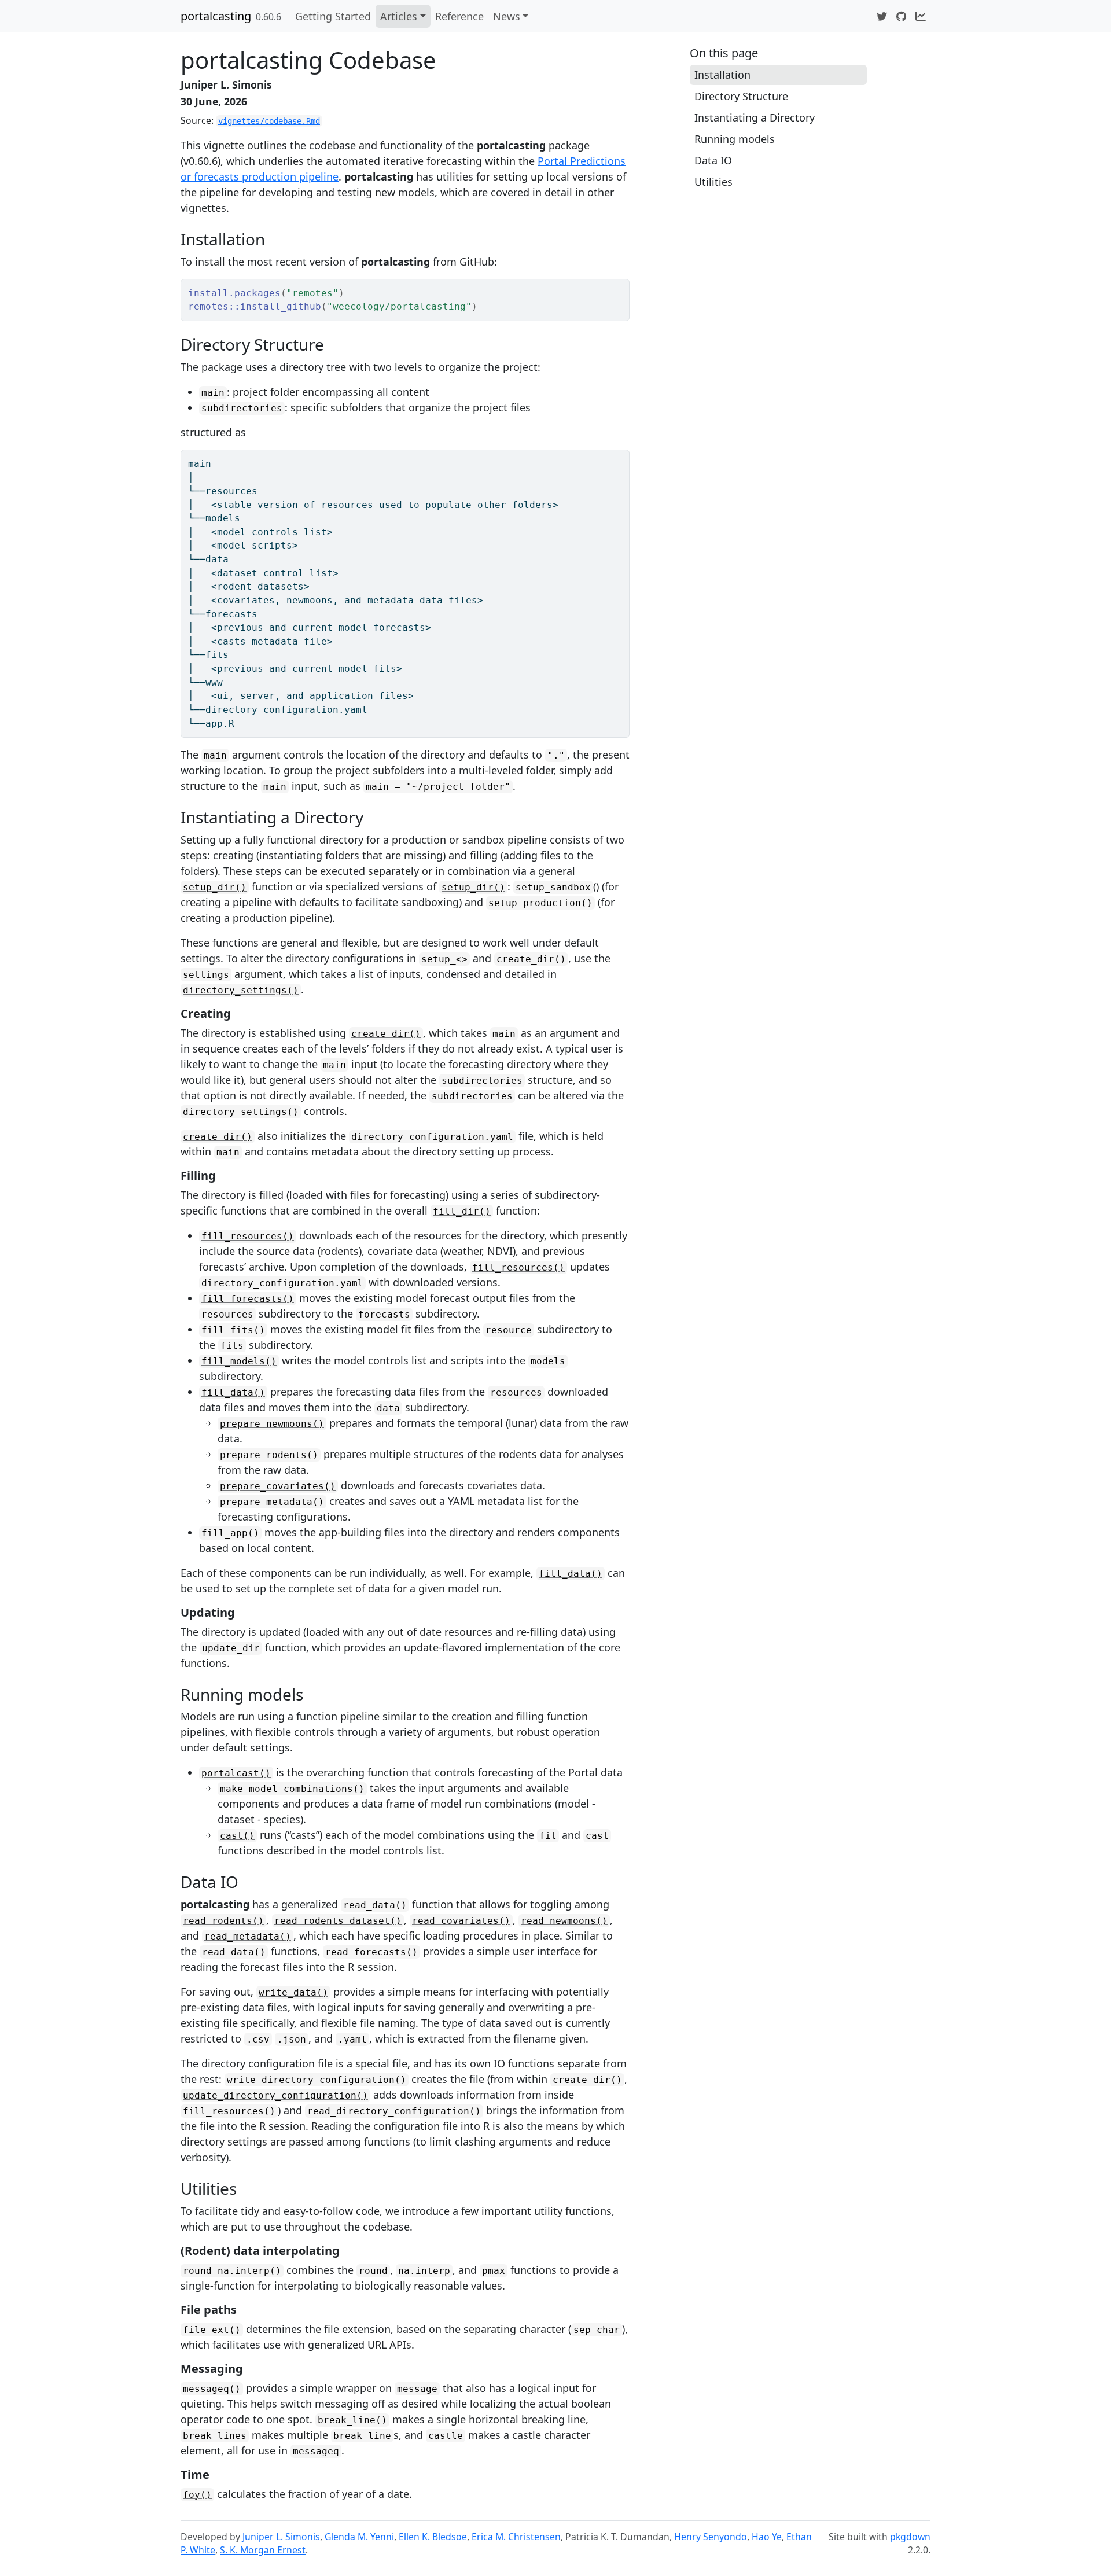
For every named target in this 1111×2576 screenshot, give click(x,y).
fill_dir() (462, 1211)
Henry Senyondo (711, 2537)
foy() (197, 2495)
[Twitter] (882, 16)
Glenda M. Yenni (359, 2537)
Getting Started (333, 16)
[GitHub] (901, 16)
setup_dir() (215, 887)
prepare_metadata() (272, 1502)
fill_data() (233, 1392)
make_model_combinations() (292, 1789)
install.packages (234, 293)
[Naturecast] (921, 16)
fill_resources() (248, 1236)
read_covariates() (461, 1921)
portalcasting (216, 16)
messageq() (212, 2389)
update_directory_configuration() (275, 2095)
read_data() (375, 1905)
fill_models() (239, 1361)
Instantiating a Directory (755, 117)
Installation (722, 75)
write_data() (293, 1992)
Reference (459, 16)
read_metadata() (248, 1936)
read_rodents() (223, 1921)
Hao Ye (767, 2537)
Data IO (713, 160)
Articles (399, 16)
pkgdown (910, 2537)
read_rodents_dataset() (338, 1921)
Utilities (713, 182)
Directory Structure (741, 96)
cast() (237, 1836)
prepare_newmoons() (272, 1424)
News (507, 16)
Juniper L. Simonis (281, 2537)
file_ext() (212, 2330)
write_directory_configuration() (317, 2080)
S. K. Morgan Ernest (263, 2550)
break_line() (352, 2420)
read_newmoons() (564, 1921)
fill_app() (230, 1533)
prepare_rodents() (269, 1455)
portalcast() (236, 1773)
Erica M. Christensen (516, 2537)
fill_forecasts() (248, 1299)
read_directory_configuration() (394, 2111)
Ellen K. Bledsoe (433, 2537)
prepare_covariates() (278, 1486)
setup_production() (540, 903)
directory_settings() (241, 990)
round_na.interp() (232, 2271)
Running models (735, 139)
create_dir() (531, 959)
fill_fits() (233, 1330)
